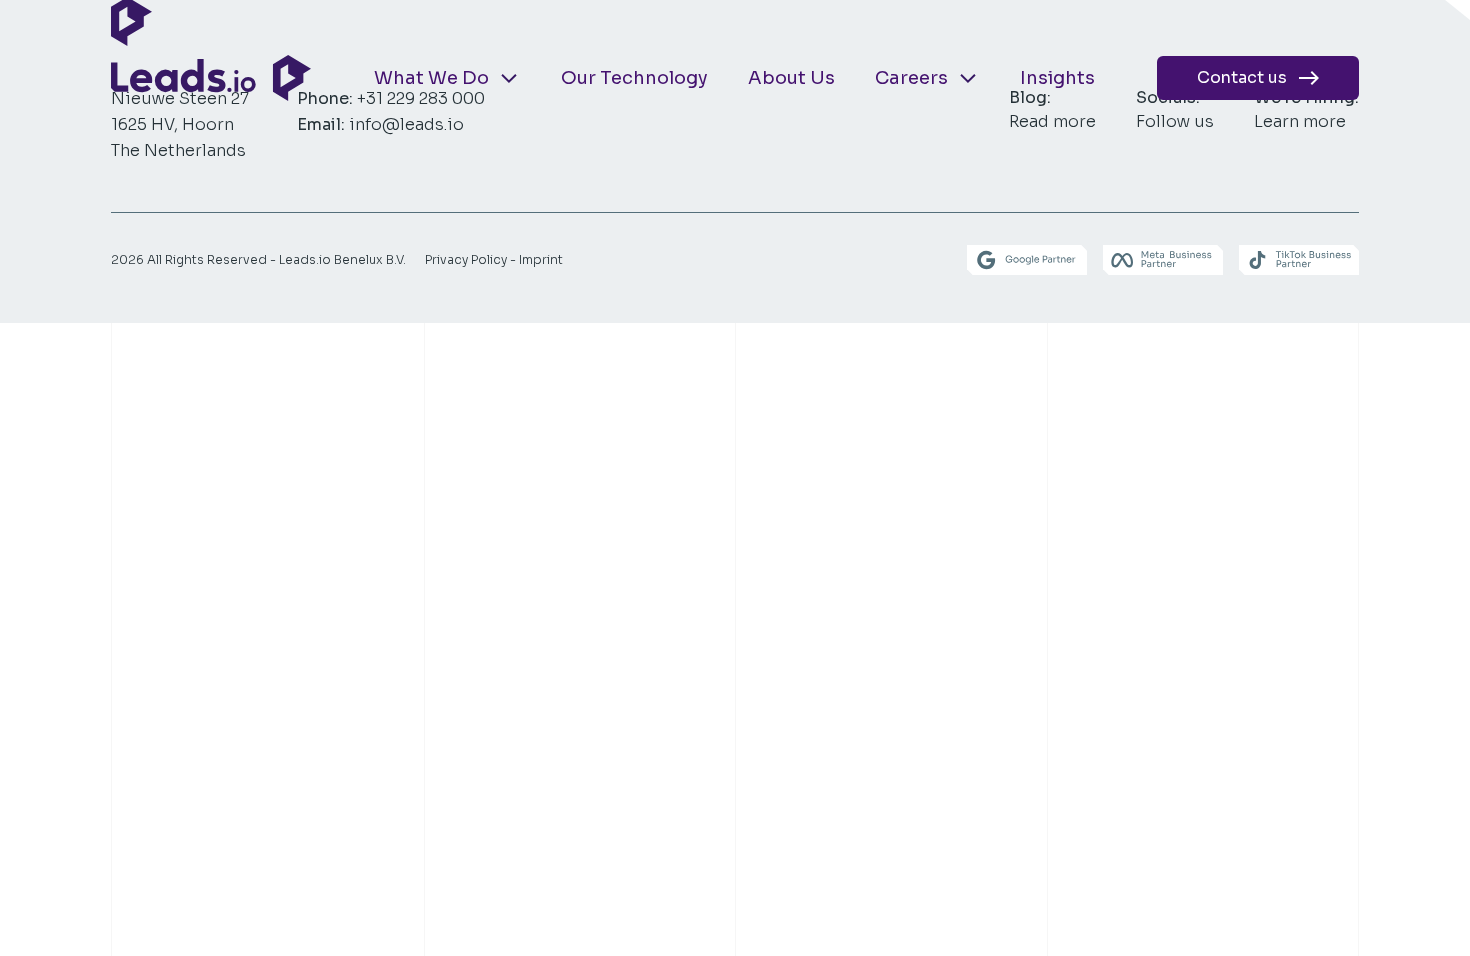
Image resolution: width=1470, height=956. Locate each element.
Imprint (541, 259)
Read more (1052, 121)
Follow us (1175, 121)
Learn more (1300, 121)
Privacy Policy (466, 259)
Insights (1057, 78)
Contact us (1244, 77)
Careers (911, 78)
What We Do (431, 78)
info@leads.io (406, 124)
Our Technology (634, 78)
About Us (791, 78)
